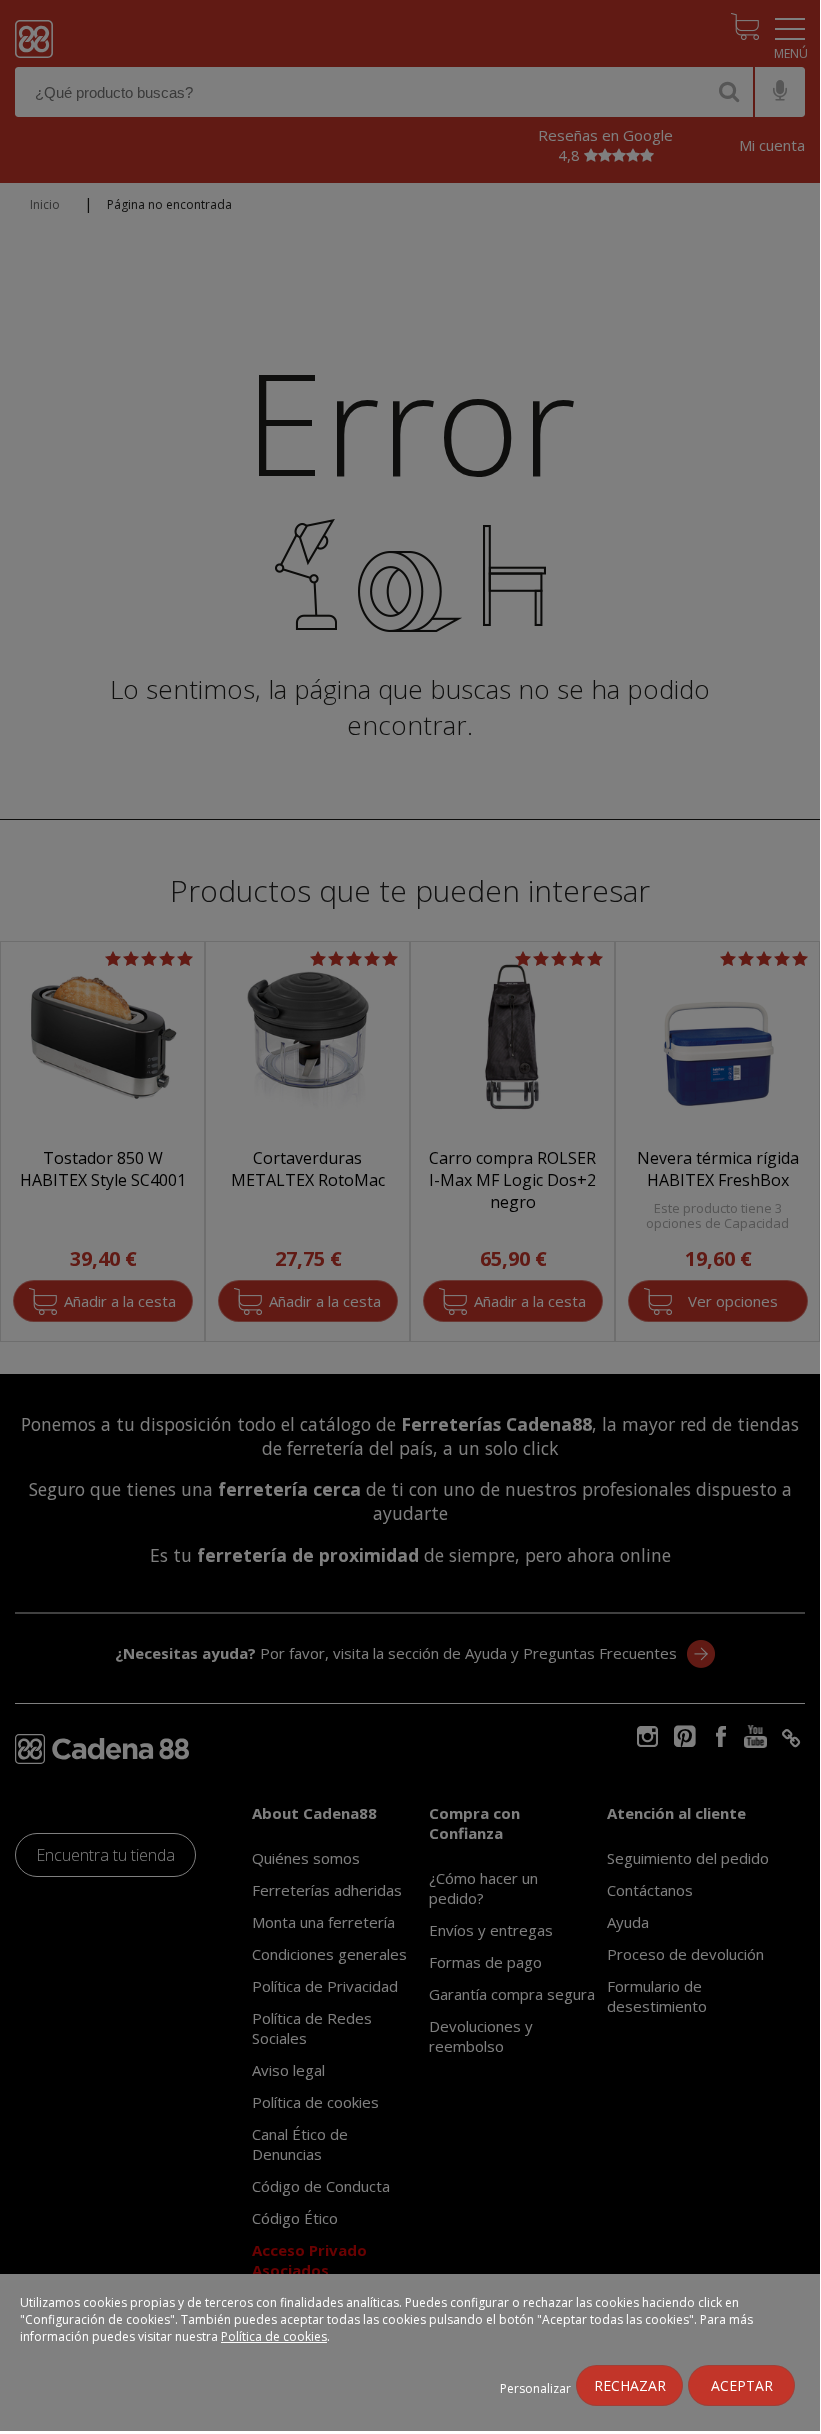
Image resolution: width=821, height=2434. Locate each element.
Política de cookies (274, 2336)
